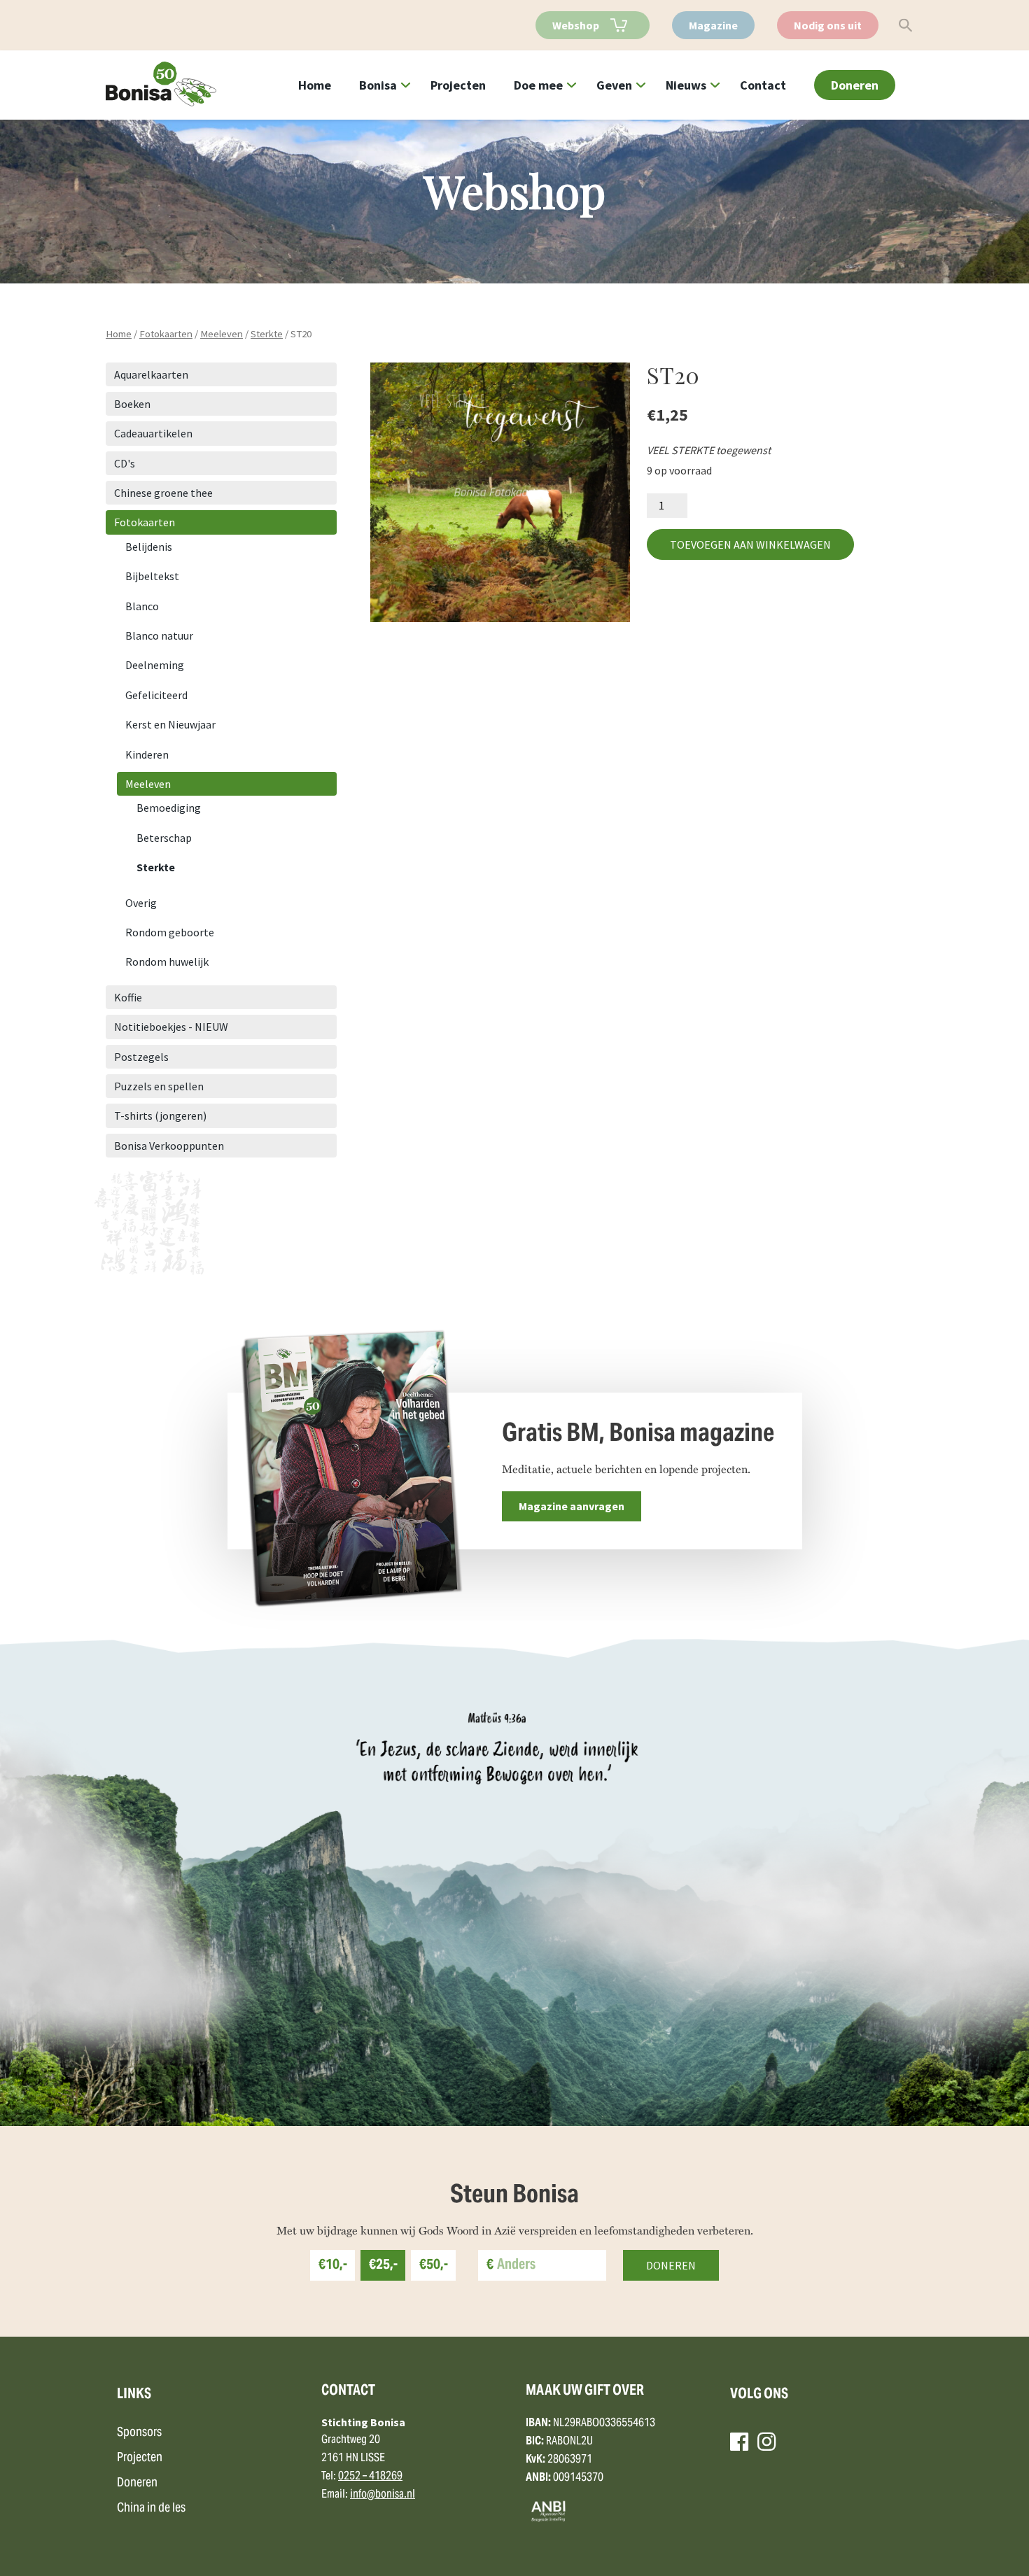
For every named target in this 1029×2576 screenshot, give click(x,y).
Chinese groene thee (163, 493)
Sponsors (139, 2433)
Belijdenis (149, 547)
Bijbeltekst (152, 576)
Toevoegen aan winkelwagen (750, 544)
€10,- (333, 2266)
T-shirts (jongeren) (160, 1115)
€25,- (383, 2266)
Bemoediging (169, 808)
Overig (141, 903)
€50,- (434, 2266)
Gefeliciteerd (156, 695)
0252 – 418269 (370, 2477)
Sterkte (267, 334)
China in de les (151, 2508)
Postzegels (141, 1057)
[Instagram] (766, 2442)
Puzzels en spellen (159, 1086)
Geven (614, 85)
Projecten (458, 85)
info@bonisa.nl (383, 2495)
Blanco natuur (159, 635)
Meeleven (222, 334)
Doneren (855, 85)
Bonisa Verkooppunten (169, 1146)
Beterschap (164, 838)
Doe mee (538, 85)
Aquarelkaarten (151, 374)
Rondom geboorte (170, 932)
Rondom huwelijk (167, 962)
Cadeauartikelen (153, 433)
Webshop (576, 25)
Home (315, 85)
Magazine (713, 25)
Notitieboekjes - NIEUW (171, 1027)
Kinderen (147, 754)
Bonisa (378, 85)
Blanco (142, 606)
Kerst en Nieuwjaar (170, 724)
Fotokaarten (166, 334)
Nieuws (686, 85)
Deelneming (155, 665)
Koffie (128, 997)
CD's (125, 463)
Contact (763, 85)
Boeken (132, 404)
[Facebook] (739, 2442)
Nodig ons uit (828, 25)
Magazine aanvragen (572, 1506)
